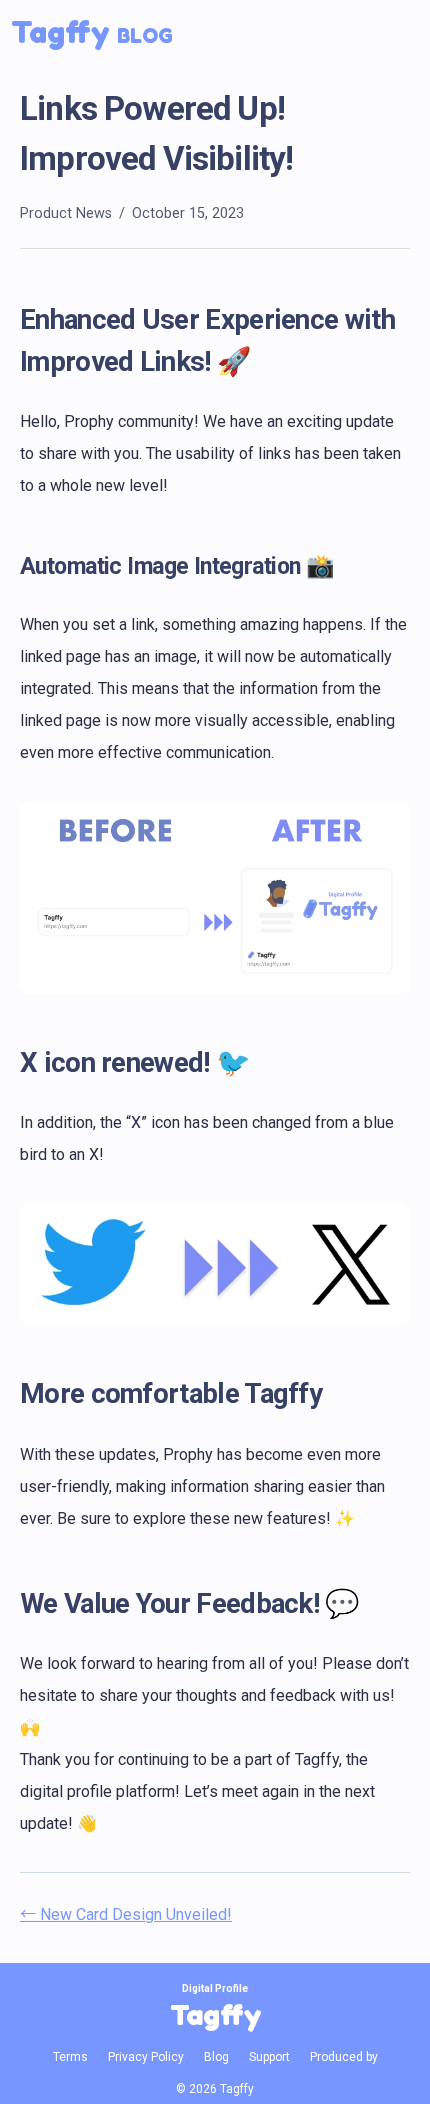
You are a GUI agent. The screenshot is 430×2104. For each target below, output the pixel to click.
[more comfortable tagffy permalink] (10, 1393)
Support (269, 2057)
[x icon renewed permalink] (10, 1062)
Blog (216, 2057)
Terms (70, 2057)
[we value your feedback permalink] (10, 1603)
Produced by (344, 2057)
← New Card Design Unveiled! (126, 1914)
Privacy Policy (146, 2057)
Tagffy (92, 31)
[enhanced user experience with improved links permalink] (10, 319)
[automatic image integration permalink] (10, 567)
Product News (66, 213)
